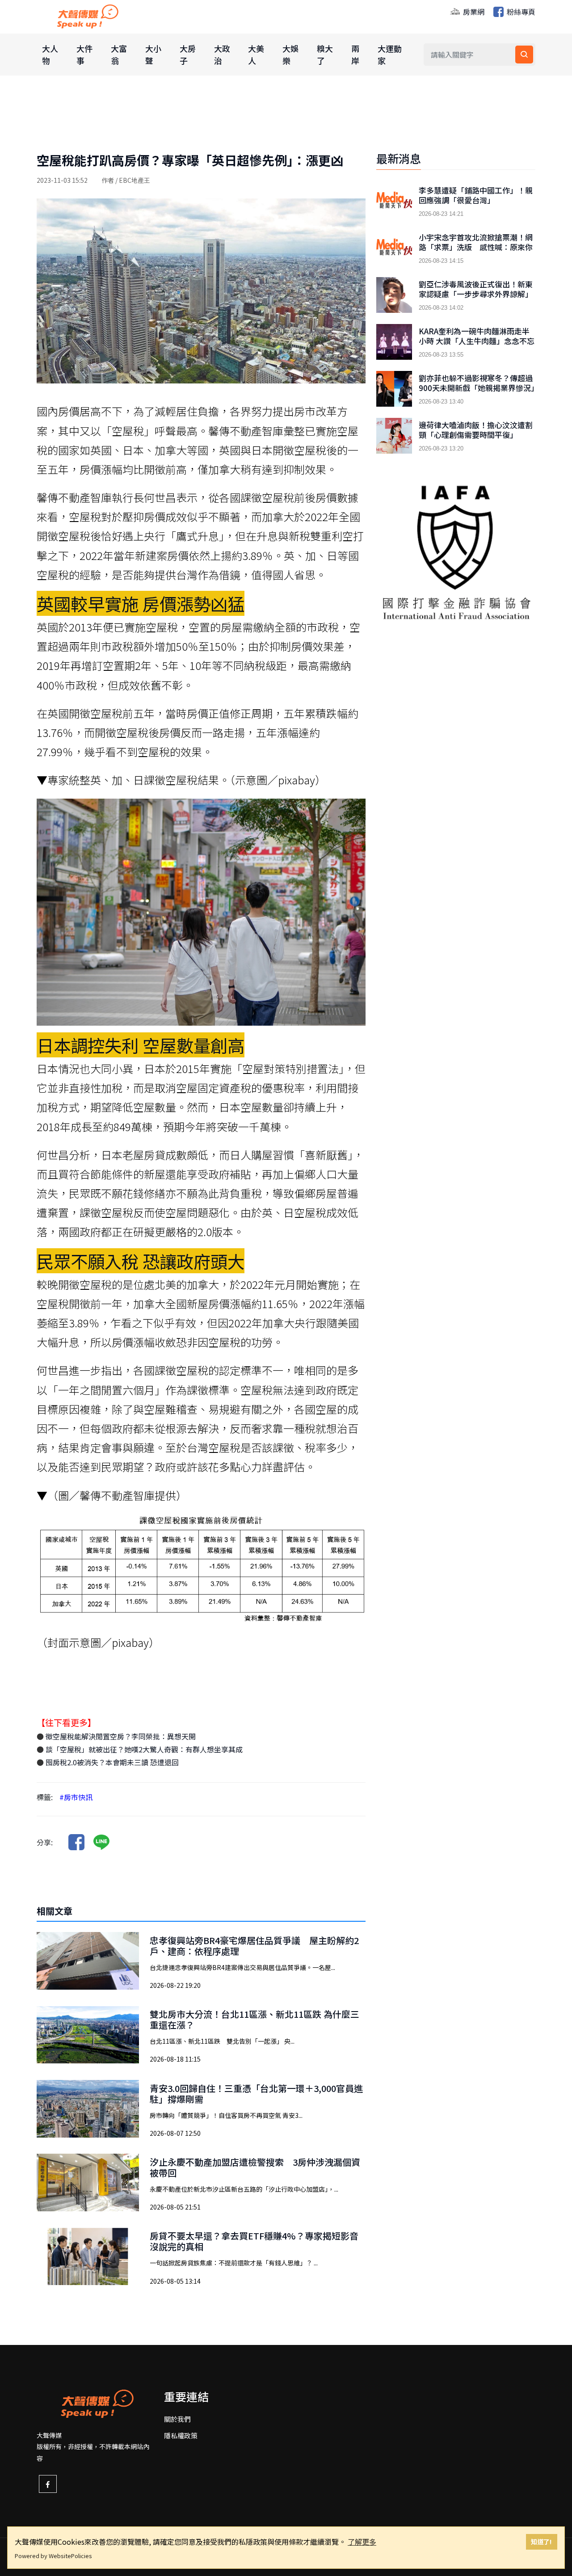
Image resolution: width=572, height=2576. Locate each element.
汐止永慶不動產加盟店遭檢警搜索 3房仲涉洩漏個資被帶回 (255, 2167)
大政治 (222, 54)
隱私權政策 (181, 2435)
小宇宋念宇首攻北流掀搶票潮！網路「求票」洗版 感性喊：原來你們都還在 (476, 247)
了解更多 (362, 2542)
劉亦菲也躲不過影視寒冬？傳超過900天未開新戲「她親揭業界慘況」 (477, 383)
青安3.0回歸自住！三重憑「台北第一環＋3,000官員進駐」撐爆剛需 (256, 2094)
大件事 (84, 54)
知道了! (541, 2541)
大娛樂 (290, 54)
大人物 (50, 54)
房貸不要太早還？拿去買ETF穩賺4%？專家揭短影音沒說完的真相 (254, 2241)
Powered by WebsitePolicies (53, 2556)
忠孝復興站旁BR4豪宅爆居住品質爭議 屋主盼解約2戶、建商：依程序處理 (254, 1946)
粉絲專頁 (520, 12)
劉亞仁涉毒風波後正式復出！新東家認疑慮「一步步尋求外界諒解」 (476, 289)
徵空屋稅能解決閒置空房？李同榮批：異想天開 (120, 1736)
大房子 (188, 54)
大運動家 (390, 54)
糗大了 (325, 54)
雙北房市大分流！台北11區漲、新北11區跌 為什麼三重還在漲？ (254, 2019)
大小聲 (153, 54)
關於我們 (177, 2419)
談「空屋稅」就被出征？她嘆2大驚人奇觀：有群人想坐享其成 (143, 1749)
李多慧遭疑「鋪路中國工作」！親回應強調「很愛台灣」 (476, 195)
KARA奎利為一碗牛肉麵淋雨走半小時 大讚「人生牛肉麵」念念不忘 (477, 336)
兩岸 (355, 54)
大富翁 (119, 54)
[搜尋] (524, 55)
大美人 (256, 54)
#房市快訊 (76, 1797)
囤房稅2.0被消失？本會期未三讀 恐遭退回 (111, 1762)
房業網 (473, 12)
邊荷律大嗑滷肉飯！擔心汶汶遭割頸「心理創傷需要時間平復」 (476, 430)
